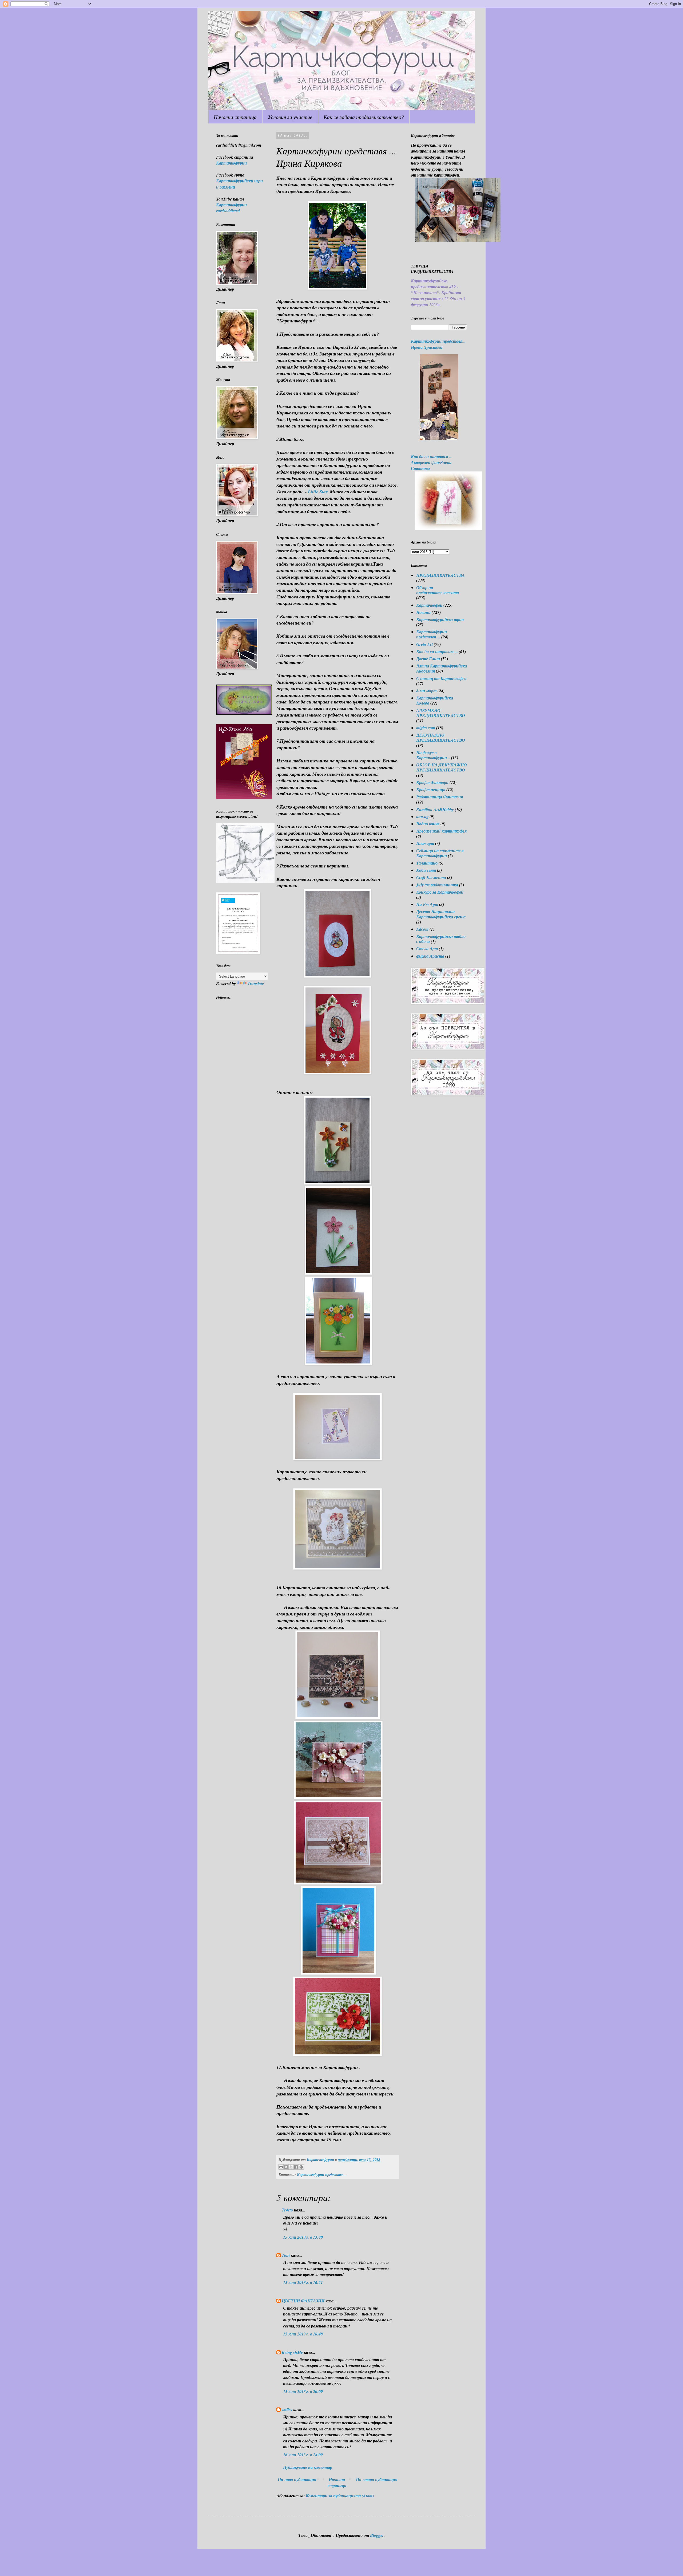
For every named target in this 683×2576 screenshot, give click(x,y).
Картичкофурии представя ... (322, 2175)
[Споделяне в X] (291, 2167)
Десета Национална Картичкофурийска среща (441, 914)
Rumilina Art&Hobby (435, 809)
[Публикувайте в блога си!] (286, 2167)
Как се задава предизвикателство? (364, 117)
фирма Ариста (430, 956)
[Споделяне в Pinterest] (301, 2167)
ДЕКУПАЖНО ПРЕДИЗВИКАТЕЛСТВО (441, 737)
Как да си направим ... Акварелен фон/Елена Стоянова (432, 463)
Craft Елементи (431, 877)
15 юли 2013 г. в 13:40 (303, 2237)
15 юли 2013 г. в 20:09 (303, 2391)
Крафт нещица (431, 790)
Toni (286, 2255)
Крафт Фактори (432, 782)
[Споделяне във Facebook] (296, 2167)
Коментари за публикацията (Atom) (340, 2496)
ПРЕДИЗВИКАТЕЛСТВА (440, 575)
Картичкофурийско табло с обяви (441, 939)
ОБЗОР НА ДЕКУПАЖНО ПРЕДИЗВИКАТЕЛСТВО (442, 767)
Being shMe (292, 2352)
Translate (256, 983)
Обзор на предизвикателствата (438, 590)
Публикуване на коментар (308, 2467)
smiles (287, 2410)
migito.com (426, 728)
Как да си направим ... (437, 651)
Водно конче (428, 824)
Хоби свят (426, 870)
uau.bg (422, 817)
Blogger (377, 2535)
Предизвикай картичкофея (441, 831)
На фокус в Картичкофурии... (433, 755)
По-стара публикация (377, 2479)
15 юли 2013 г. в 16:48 (303, 2334)
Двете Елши (428, 659)
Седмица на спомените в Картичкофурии (440, 853)
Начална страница (235, 117)
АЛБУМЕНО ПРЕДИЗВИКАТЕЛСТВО (441, 713)
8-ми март (426, 691)
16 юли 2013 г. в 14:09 (303, 2455)
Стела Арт (427, 949)
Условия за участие (290, 117)
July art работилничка (437, 885)
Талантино (427, 863)
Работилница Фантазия (440, 797)
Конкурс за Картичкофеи (440, 892)
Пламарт (425, 843)
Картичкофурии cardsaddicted (231, 208)
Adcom (422, 929)
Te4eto (287, 2210)
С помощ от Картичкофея (441, 678)
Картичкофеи (429, 605)
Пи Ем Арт (427, 904)
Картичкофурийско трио (440, 619)
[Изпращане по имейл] (281, 2167)
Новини (423, 612)
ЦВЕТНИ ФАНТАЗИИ (303, 2301)
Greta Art (424, 644)
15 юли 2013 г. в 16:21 (303, 2282)
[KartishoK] (245, 881)
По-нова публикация (297, 2479)
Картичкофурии (231, 163)
